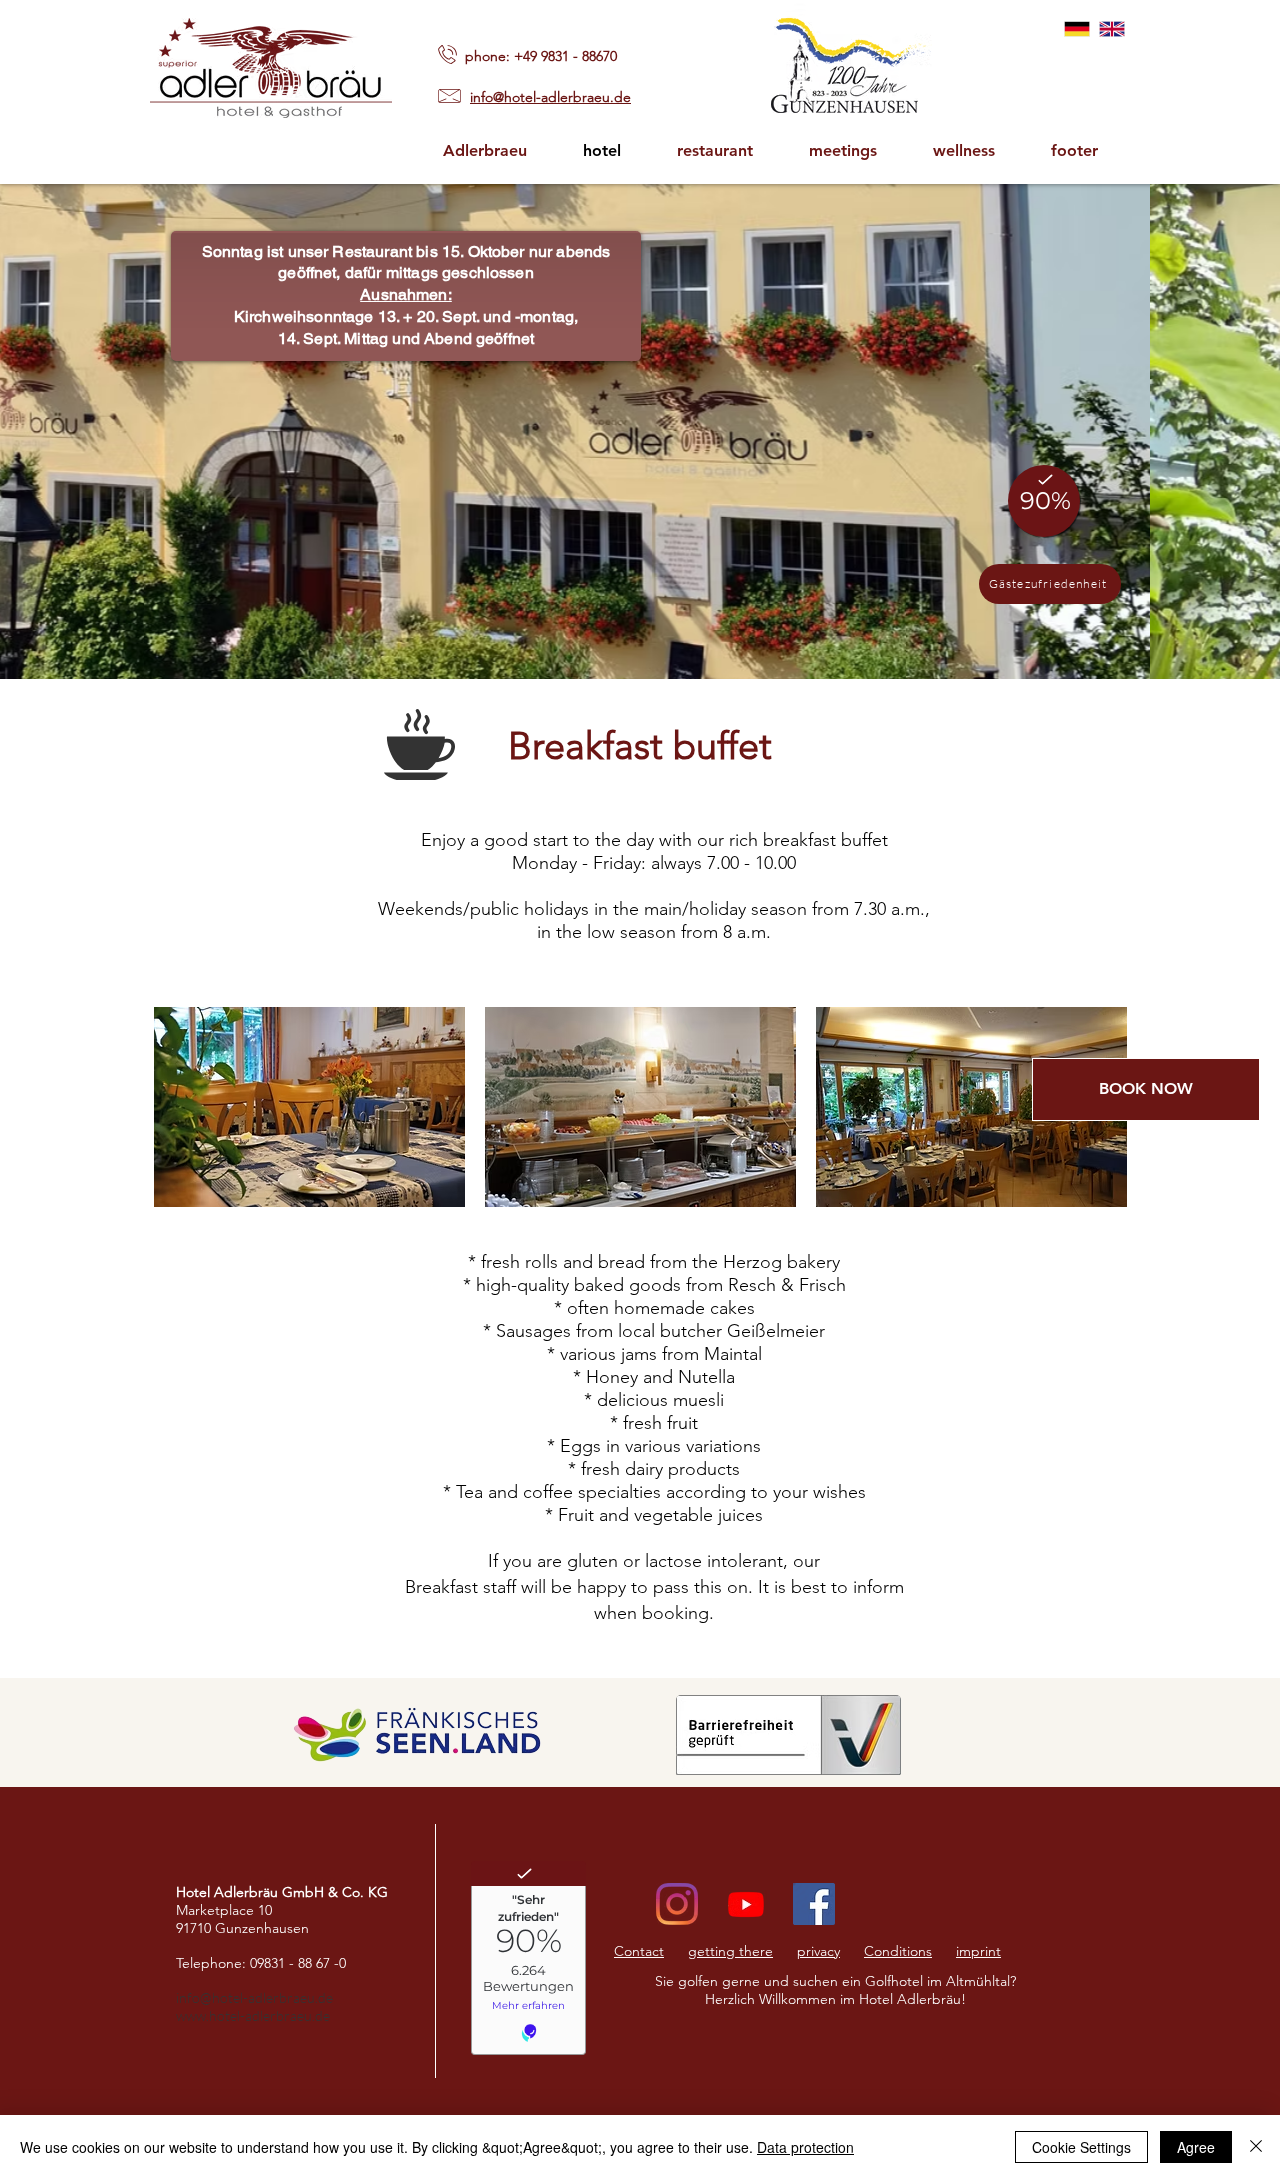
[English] (1111, 29)
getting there (730, 1951)
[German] (1077, 29)
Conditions (898, 1951)
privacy (818, 1951)
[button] (1074, 150)
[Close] (1256, 2147)
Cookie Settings (1081, 2147)
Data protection (805, 2147)
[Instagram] (677, 1904)
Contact (639, 1951)
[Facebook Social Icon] (814, 1904)
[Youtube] (746, 1904)
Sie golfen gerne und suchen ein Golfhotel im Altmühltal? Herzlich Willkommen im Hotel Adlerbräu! (835, 1990)
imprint (978, 1951)
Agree (1196, 2147)
